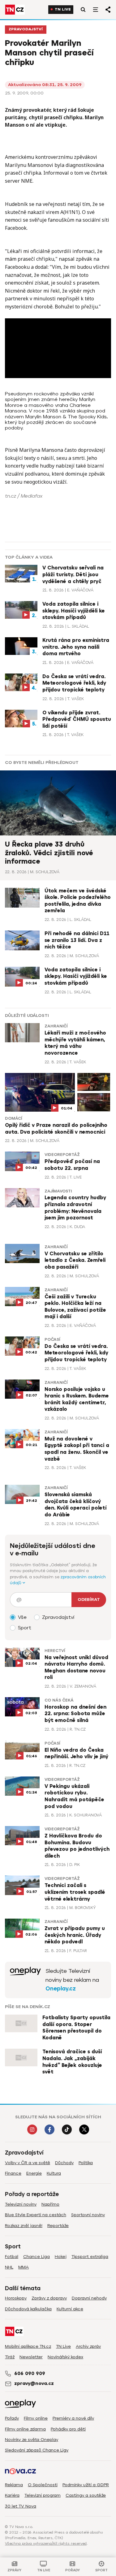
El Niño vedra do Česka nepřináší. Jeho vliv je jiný (76, 1754)
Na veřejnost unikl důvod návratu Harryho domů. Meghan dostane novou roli (76, 1668)
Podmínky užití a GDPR (86, 2485)
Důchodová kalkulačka (28, 2309)
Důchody (64, 2163)
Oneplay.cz (61, 1989)
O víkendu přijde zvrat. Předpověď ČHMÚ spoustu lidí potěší (77, 719)
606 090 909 (30, 2373)
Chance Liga (37, 2257)
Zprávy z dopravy (49, 2298)
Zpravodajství (26, 29)
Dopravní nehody (89, 2298)
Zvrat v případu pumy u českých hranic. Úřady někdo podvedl (75, 1935)
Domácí (13, 1118)
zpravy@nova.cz (34, 2383)
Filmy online (36, 2418)
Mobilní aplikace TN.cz (28, 2346)
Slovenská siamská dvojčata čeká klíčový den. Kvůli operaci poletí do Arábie (75, 1505)
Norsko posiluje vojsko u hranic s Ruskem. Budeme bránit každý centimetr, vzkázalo (77, 1399)
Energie (34, 2173)
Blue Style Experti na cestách (36, 2215)
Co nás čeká (59, 1700)
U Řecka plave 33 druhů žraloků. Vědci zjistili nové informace (49, 853)
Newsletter (31, 2357)
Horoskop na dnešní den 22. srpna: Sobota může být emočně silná (75, 1714)
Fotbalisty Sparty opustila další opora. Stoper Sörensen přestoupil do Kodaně (76, 2028)
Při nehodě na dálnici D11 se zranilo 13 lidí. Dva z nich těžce (77, 940)
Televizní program (43, 2495)
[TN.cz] (15, 10)
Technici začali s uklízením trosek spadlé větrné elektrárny (75, 1892)
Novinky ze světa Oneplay (32, 2440)
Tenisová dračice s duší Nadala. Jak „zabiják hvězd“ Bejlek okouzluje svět (72, 2062)
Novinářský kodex (65, 2357)
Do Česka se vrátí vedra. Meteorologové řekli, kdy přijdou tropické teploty (74, 683)
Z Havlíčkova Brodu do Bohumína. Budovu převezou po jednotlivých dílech (77, 1846)
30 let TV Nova (21, 2506)
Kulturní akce (70, 2309)
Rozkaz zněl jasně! (24, 2226)
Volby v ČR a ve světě (28, 2163)
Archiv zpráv (88, 2346)
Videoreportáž (62, 1155)
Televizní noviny (21, 2204)
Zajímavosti (58, 1191)
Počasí (52, 1340)
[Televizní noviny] (25, 1980)
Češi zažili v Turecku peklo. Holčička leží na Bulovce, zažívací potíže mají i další (75, 1307)
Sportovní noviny (88, 2215)
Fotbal (12, 2257)
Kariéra (12, 2495)
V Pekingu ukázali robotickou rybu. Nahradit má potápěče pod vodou (74, 1796)
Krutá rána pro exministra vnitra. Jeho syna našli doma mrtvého (76, 647)
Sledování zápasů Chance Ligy (37, 2450)
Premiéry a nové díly (73, 2418)
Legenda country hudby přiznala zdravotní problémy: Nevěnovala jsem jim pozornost (75, 1208)
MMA (24, 2267)
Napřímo (50, 2204)
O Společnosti (43, 2485)
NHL (9, 2267)
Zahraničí (56, 1026)
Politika (86, 2163)
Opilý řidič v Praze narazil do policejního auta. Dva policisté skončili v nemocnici (56, 1129)
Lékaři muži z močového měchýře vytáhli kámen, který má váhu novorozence (75, 1043)
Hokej (61, 2257)
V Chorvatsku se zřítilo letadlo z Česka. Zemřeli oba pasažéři (75, 1260)
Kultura (54, 2173)
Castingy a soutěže (86, 2495)
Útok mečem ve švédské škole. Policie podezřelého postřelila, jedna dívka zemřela (78, 901)
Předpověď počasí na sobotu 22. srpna (72, 1165)
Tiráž (10, 2357)
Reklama (14, 2485)
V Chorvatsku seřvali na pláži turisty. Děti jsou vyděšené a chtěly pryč (73, 575)
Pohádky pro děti (68, 2429)
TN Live (63, 9)
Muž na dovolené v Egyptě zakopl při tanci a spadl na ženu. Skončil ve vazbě (77, 1449)
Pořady (12, 2418)
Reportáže (58, 2226)
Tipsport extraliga (90, 2257)
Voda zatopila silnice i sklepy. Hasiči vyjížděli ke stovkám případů (74, 611)
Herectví (55, 1651)
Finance (13, 2173)
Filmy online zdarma (25, 2429)
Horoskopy (16, 2298)
